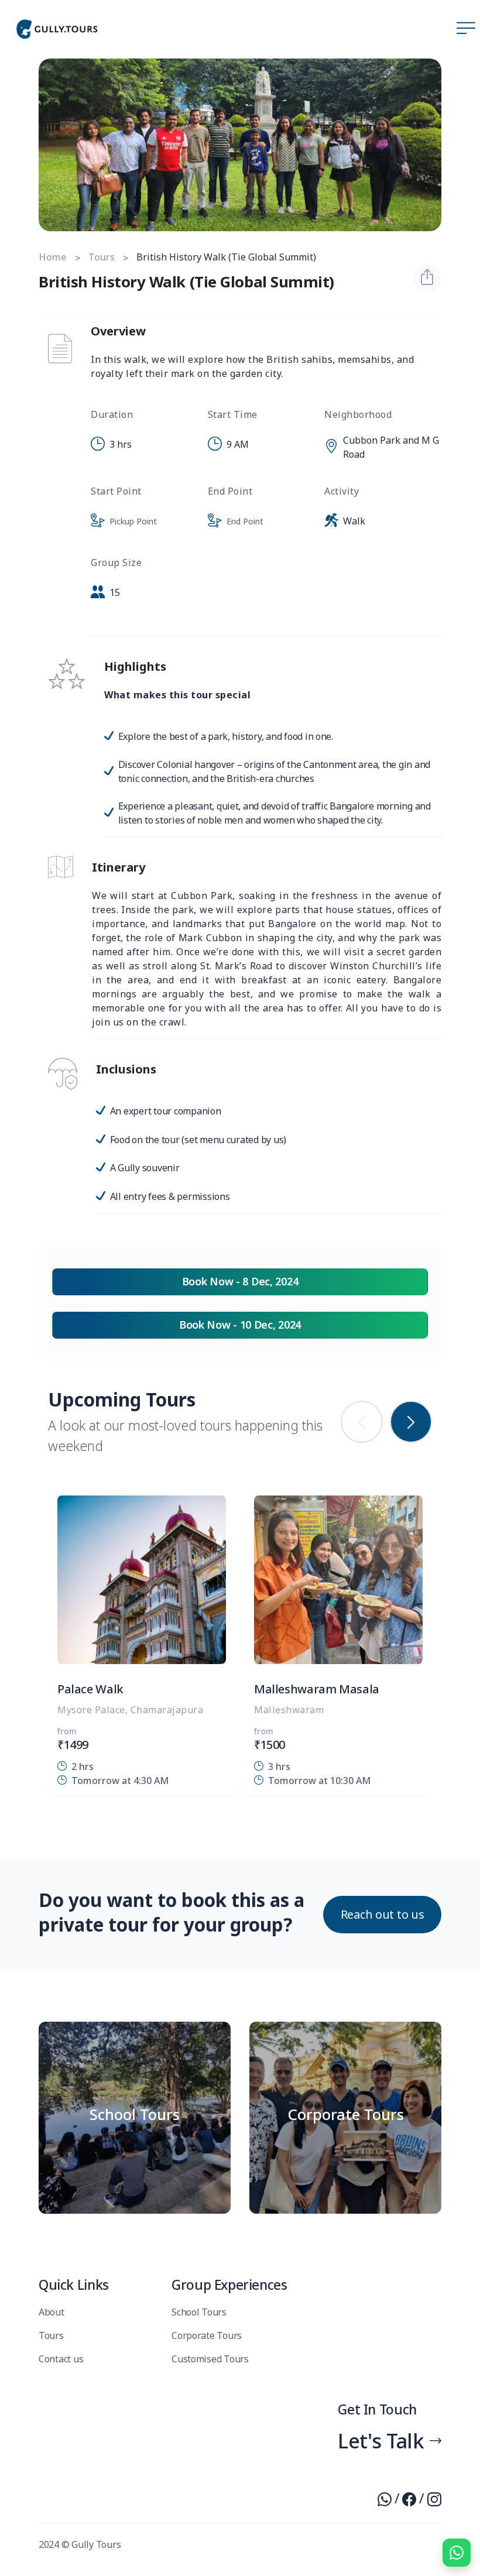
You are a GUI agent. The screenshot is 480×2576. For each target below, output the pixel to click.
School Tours (199, 2312)
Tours (102, 257)
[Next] (411, 1422)
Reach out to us (383, 1914)
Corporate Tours (207, 2335)
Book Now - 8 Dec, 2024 (240, 1281)
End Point (245, 521)
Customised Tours (210, 2359)
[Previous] (362, 1422)
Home (53, 257)
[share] (427, 278)
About (52, 2312)
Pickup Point (133, 521)
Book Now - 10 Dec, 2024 (240, 1325)
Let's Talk (381, 2440)
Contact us (61, 2359)
